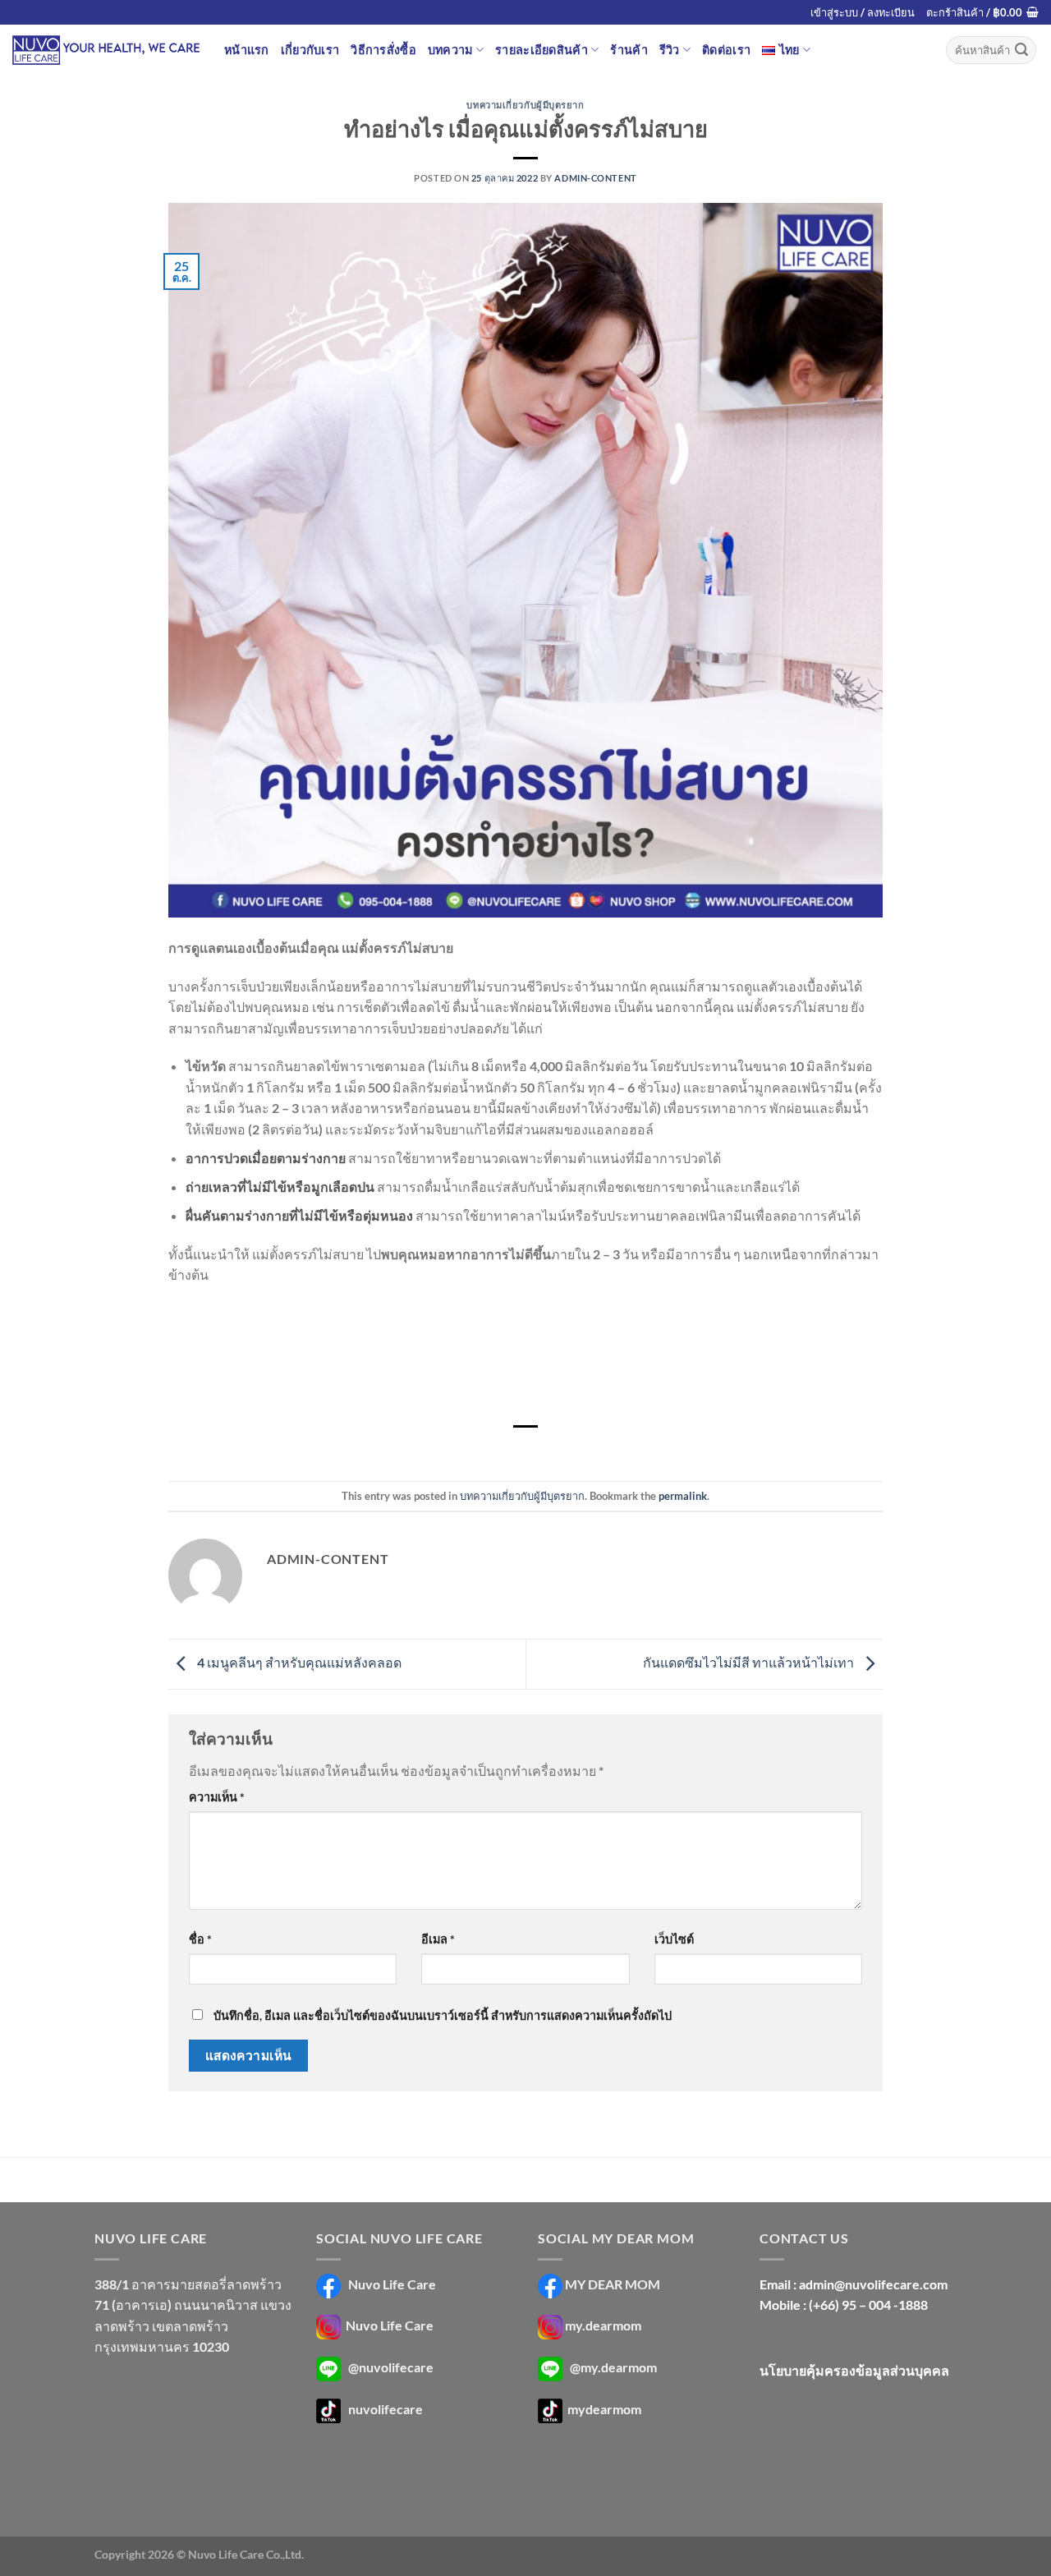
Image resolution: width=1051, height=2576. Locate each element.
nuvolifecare (386, 2409)
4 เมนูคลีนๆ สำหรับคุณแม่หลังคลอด (298, 1662)
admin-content (595, 178)
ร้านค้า (629, 50)
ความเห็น (217, 1797)
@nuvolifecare (391, 2367)
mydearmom (603, 2409)
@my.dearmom (613, 2367)
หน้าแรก (247, 50)
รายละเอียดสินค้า (542, 50)
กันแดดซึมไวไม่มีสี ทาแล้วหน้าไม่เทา (750, 1662)
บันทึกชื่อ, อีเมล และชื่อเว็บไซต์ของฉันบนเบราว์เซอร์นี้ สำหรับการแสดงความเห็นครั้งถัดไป (443, 2015)
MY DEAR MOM (613, 2284)
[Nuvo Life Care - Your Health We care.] (106, 50)
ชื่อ (200, 1939)
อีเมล (438, 1939)
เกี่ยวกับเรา (310, 50)
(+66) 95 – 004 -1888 (868, 2305)
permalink (683, 1496)
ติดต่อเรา (726, 50)
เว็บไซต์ (674, 1939)
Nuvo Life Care (391, 2284)
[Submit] (1021, 50)
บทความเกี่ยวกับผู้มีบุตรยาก (525, 105)
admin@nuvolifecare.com (873, 2284)
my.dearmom (603, 2326)
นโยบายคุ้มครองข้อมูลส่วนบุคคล (854, 2370)
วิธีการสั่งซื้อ (383, 50)
